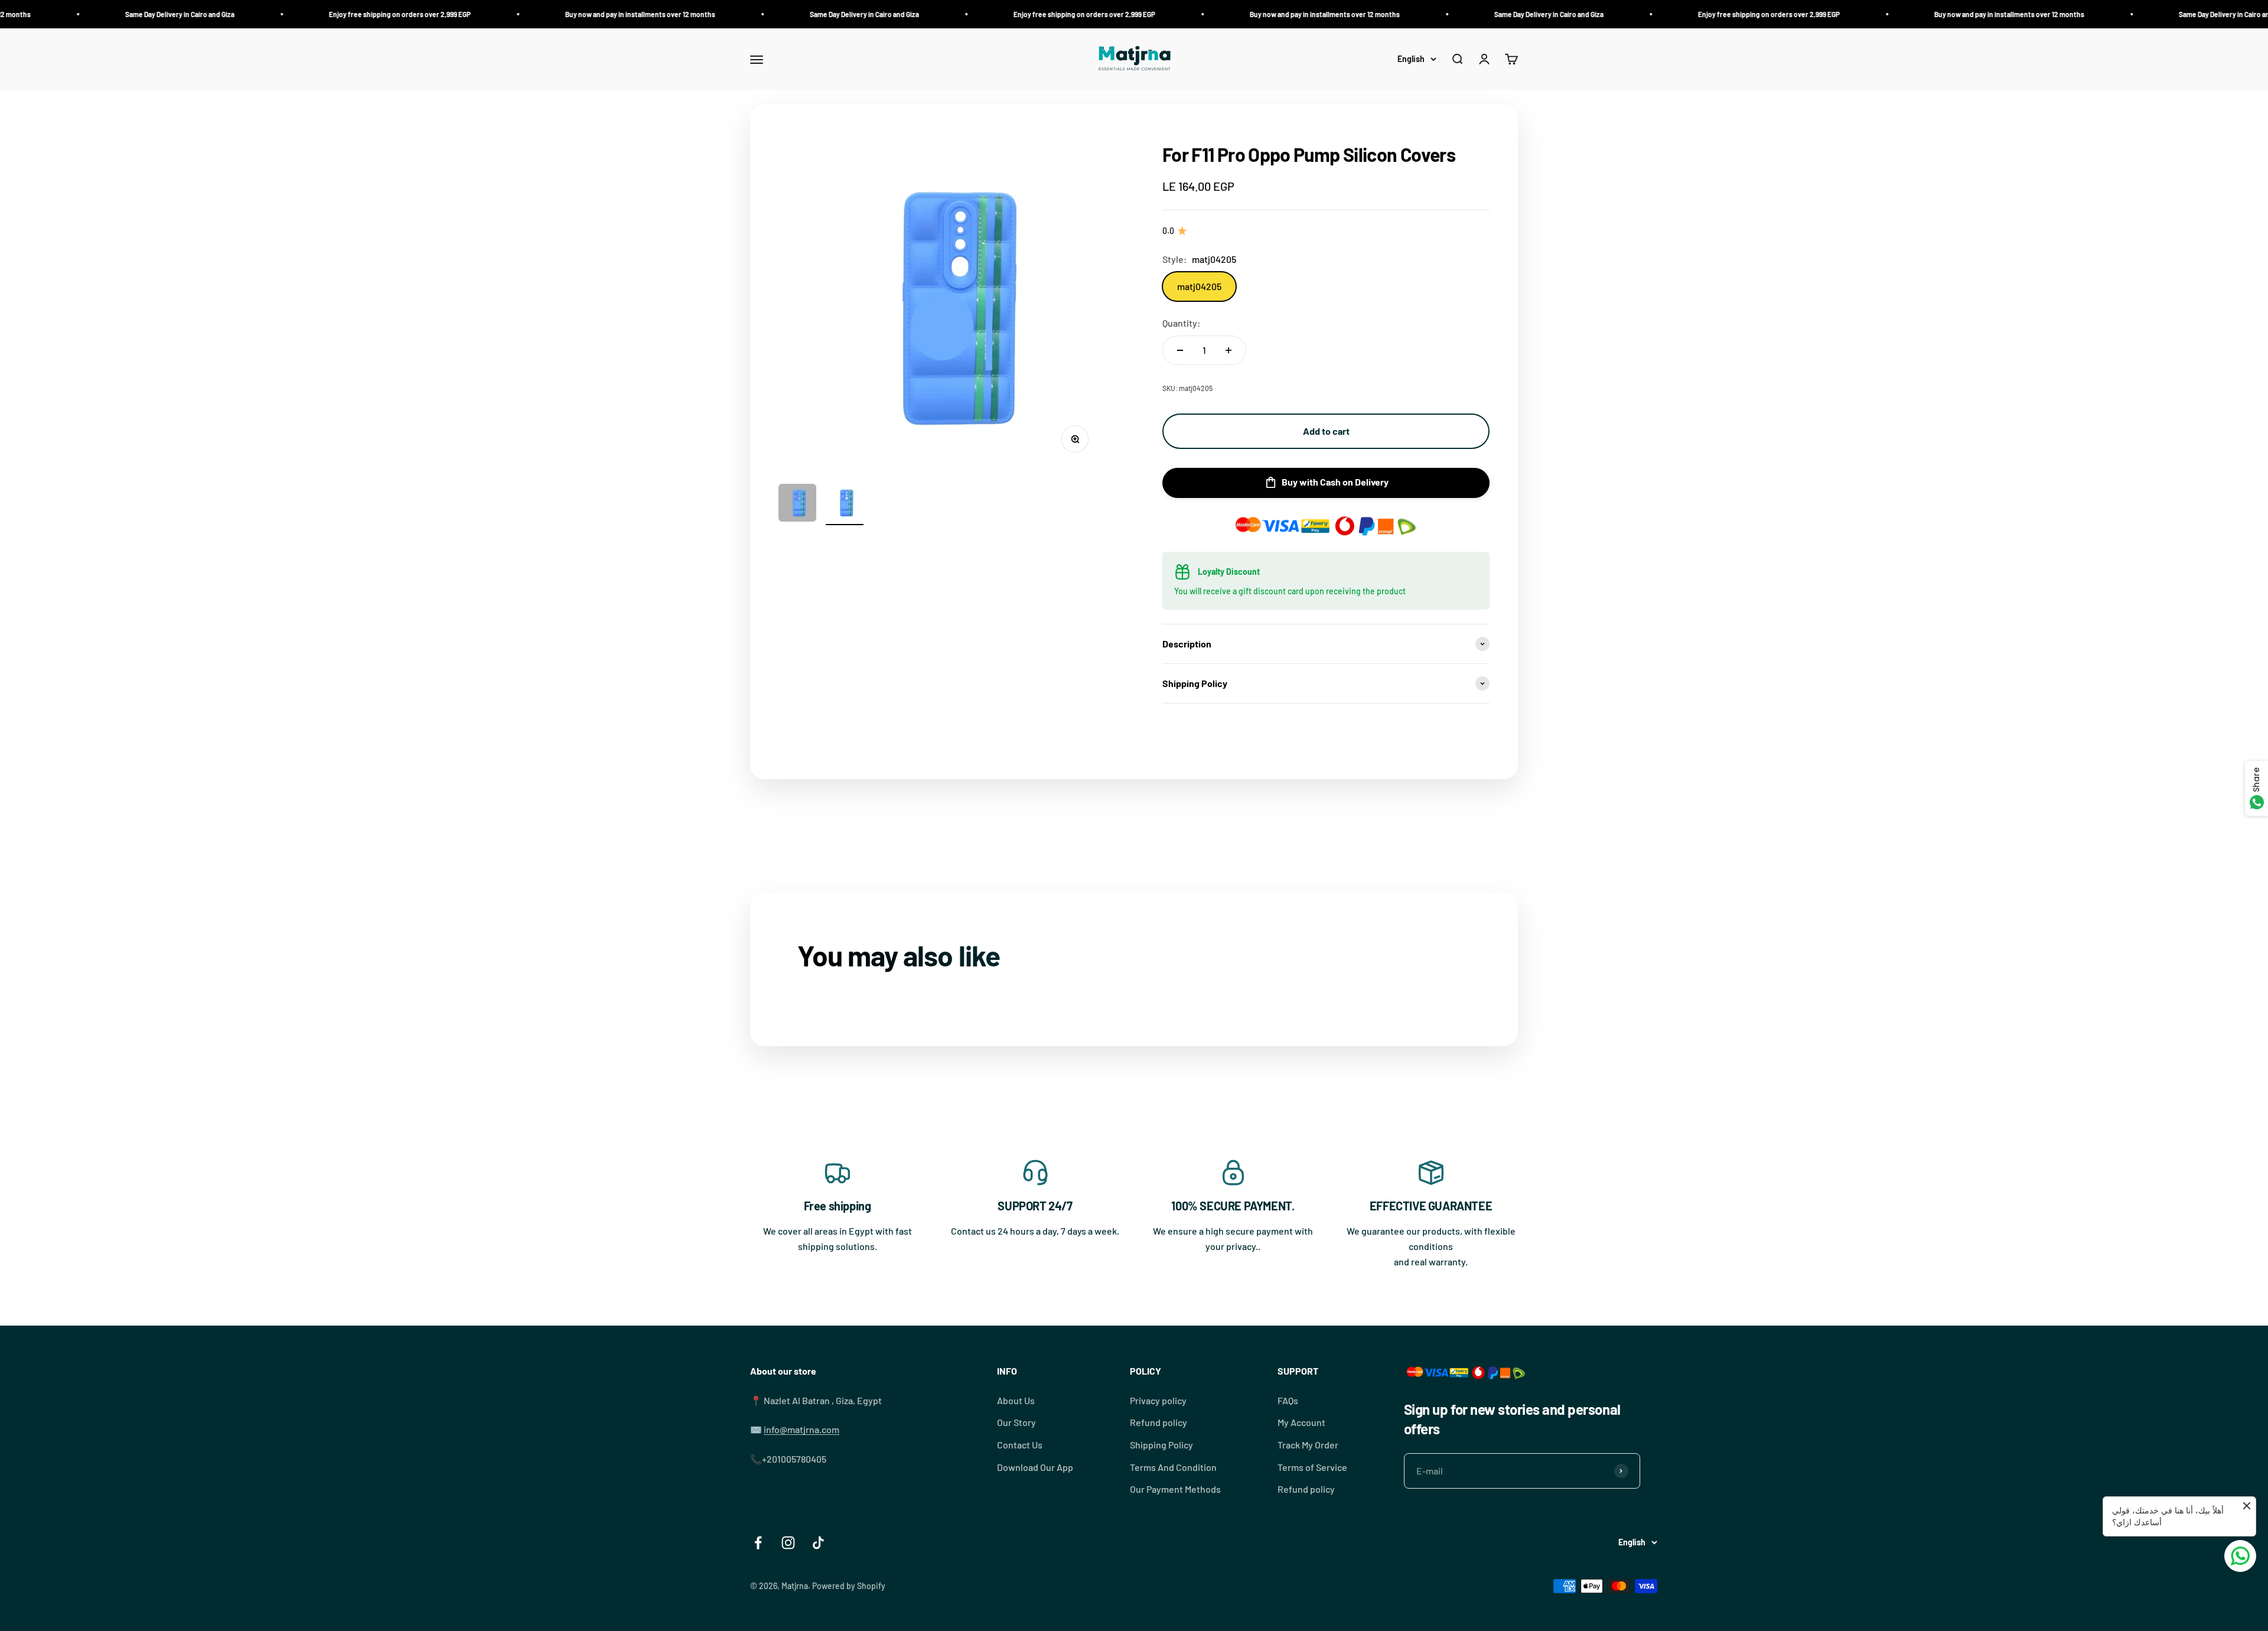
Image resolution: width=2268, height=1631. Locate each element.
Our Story (1016, 1422)
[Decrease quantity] (1180, 350)
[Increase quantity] (1228, 350)
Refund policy (1159, 1422)
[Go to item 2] (845, 504)
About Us (1016, 1400)
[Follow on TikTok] (818, 1543)
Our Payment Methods (1175, 1489)
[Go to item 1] (797, 504)
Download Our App (1035, 1467)
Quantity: (1182, 323)
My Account (1301, 1422)
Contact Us (1020, 1445)
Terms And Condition (1173, 1467)
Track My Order (1308, 1445)
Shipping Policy (1161, 1445)
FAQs (1288, 1400)
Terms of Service (1312, 1467)
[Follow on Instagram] (788, 1543)
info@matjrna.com (801, 1429)
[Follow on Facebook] (758, 1543)
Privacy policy (1158, 1400)
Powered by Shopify (849, 1586)
